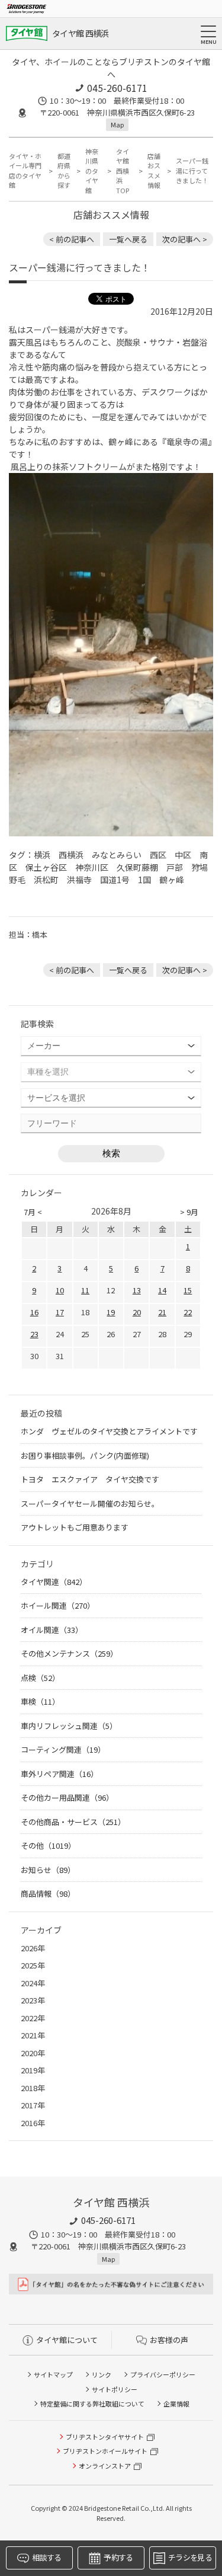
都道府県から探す (64, 171)
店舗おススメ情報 (154, 171)
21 (162, 1312)
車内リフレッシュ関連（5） (69, 1726)
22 (188, 1312)
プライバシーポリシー (163, 2374)
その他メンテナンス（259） (69, 1653)
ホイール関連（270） (58, 1605)
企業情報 (176, 2404)
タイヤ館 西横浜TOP (123, 171)
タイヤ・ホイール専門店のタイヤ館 (25, 171)
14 (162, 1290)
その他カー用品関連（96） (67, 1797)
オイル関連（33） (52, 1630)
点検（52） (40, 1678)
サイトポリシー (115, 2389)
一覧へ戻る (128, 239)
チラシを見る (190, 2557)
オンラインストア (105, 2466)
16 (34, 1312)
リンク (102, 2374)
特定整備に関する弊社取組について (92, 2404)
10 (60, 1290)
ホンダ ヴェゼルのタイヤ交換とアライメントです (109, 1431)
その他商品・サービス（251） (73, 1822)
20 (137, 1312)
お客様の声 (169, 2340)
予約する (118, 2557)
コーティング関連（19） (63, 1749)
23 (34, 1334)
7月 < (33, 1212)
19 (111, 1312)
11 (85, 1290)
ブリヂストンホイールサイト (105, 2451)
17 (60, 1312)
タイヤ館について (67, 2340)
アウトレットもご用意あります (75, 1527)
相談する (46, 2557)
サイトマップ (53, 2374)
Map (117, 124)
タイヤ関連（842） (54, 1582)
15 (188, 1290)
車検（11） (40, 1701)
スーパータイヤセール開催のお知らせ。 (90, 1503)
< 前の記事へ (72, 239)
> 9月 (189, 1212)
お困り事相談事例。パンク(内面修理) (85, 1455)
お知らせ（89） (48, 1870)
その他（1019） (48, 1845)
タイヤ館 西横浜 (80, 33)
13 (137, 1290)
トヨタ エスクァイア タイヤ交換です (90, 1479)
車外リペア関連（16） (59, 1774)
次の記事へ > (185, 239)
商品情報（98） (48, 1893)
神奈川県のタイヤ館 (92, 171)
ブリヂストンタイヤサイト (105, 2437)
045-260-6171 (117, 88)
